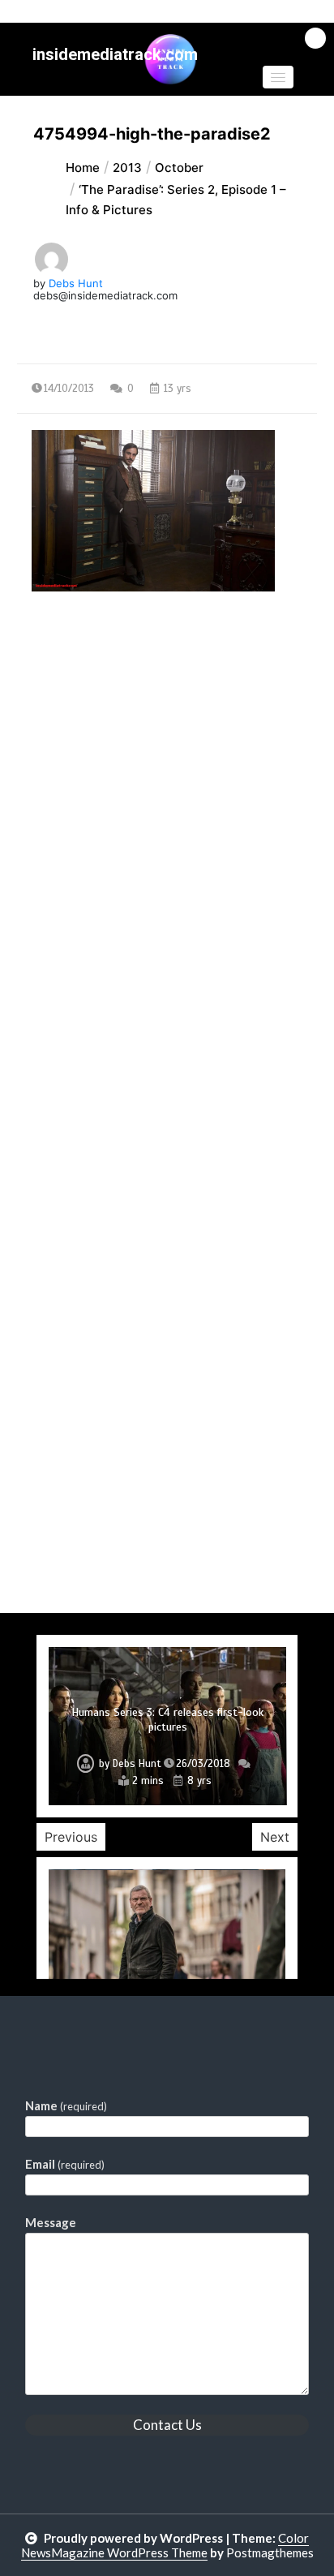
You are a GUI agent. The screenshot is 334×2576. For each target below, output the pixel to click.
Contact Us (167, 2425)
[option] (167, 1726)
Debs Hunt (76, 283)
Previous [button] (71, 1837)
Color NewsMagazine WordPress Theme (165, 2545)
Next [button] (275, 1837)
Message (51, 2222)
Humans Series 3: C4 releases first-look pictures (167, 1720)
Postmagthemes (270, 2552)
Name (66, 2105)
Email (65, 2164)
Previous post (96, 732)
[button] (278, 77)
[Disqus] (167, 985)
